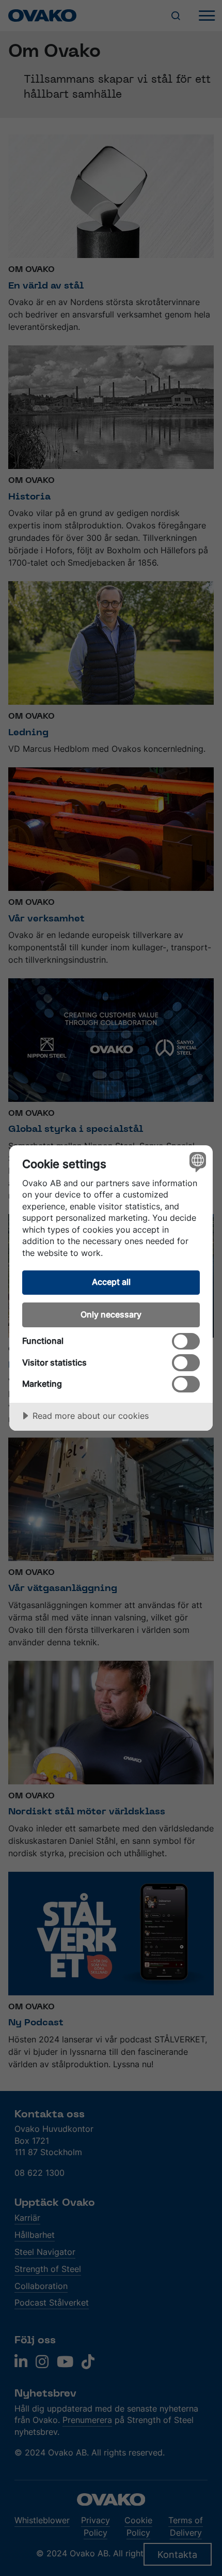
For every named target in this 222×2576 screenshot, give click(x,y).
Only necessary (111, 1314)
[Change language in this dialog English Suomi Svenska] (196, 1162)
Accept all (111, 1282)
